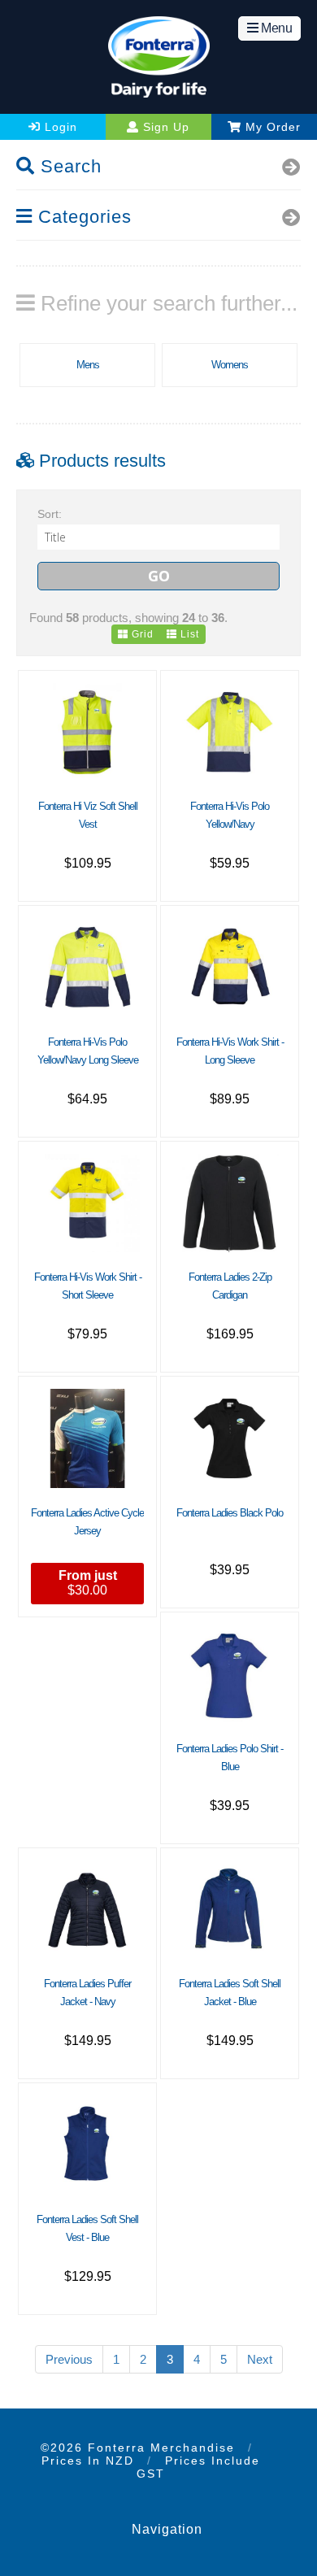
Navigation (167, 2529)
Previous (69, 2359)
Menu (276, 28)
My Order (271, 127)
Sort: (50, 514)
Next (260, 2359)
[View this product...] (87, 690)
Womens (230, 365)
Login (59, 127)
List (188, 634)
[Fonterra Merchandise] (158, 57)
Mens (88, 365)
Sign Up (164, 127)
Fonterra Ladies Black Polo (230, 1513)
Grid (141, 634)
